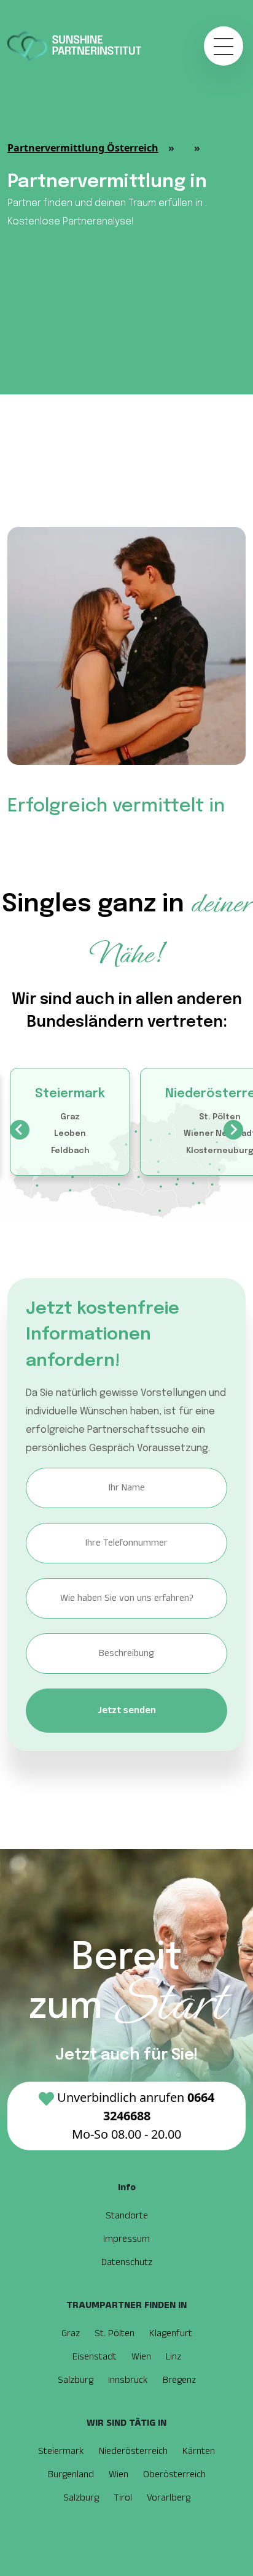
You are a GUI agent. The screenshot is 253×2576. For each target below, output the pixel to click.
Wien (141, 2357)
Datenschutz (127, 2262)
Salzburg (76, 2380)
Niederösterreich (133, 2451)
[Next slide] (233, 1130)
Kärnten (199, 2451)
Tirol (123, 2498)
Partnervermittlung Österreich (83, 148)
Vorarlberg (169, 2498)
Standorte (127, 2216)
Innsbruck (128, 2380)
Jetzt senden (127, 1710)
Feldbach (70, 1151)
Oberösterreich (174, 2474)
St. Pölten (220, 1117)
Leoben (70, 1134)
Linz (173, 2357)
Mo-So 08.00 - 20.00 (136, 2116)
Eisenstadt (95, 2357)
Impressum (126, 2239)
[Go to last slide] (20, 1130)
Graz (70, 1117)
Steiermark (70, 1094)
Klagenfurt (171, 2333)
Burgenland (71, 2474)
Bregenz (179, 2380)
